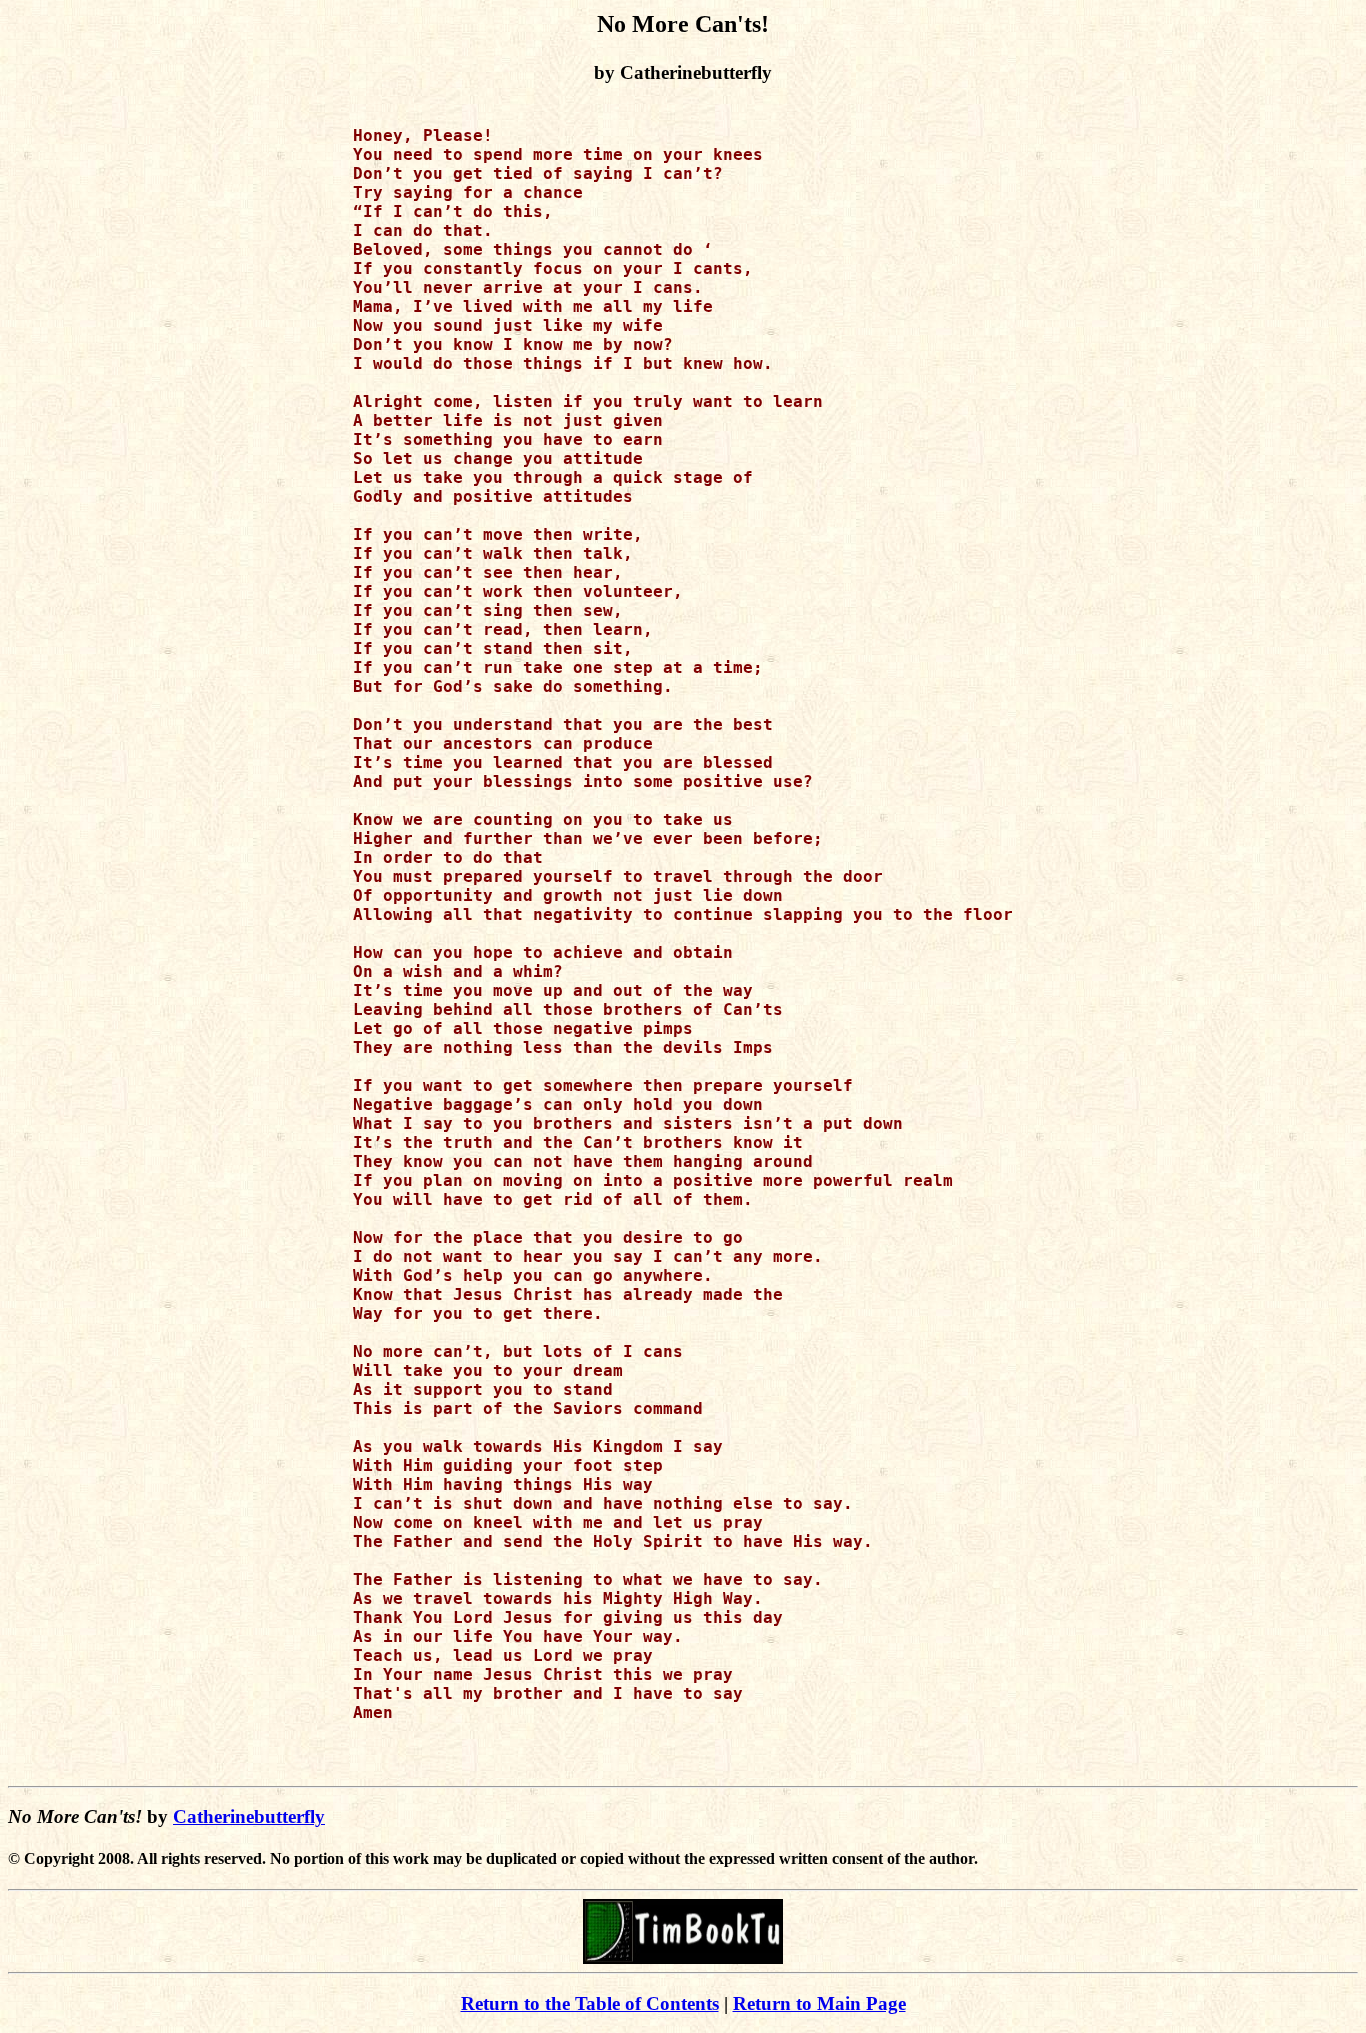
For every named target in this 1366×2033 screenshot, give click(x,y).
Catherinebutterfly (249, 1816)
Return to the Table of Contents (590, 2003)
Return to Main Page (819, 2003)
